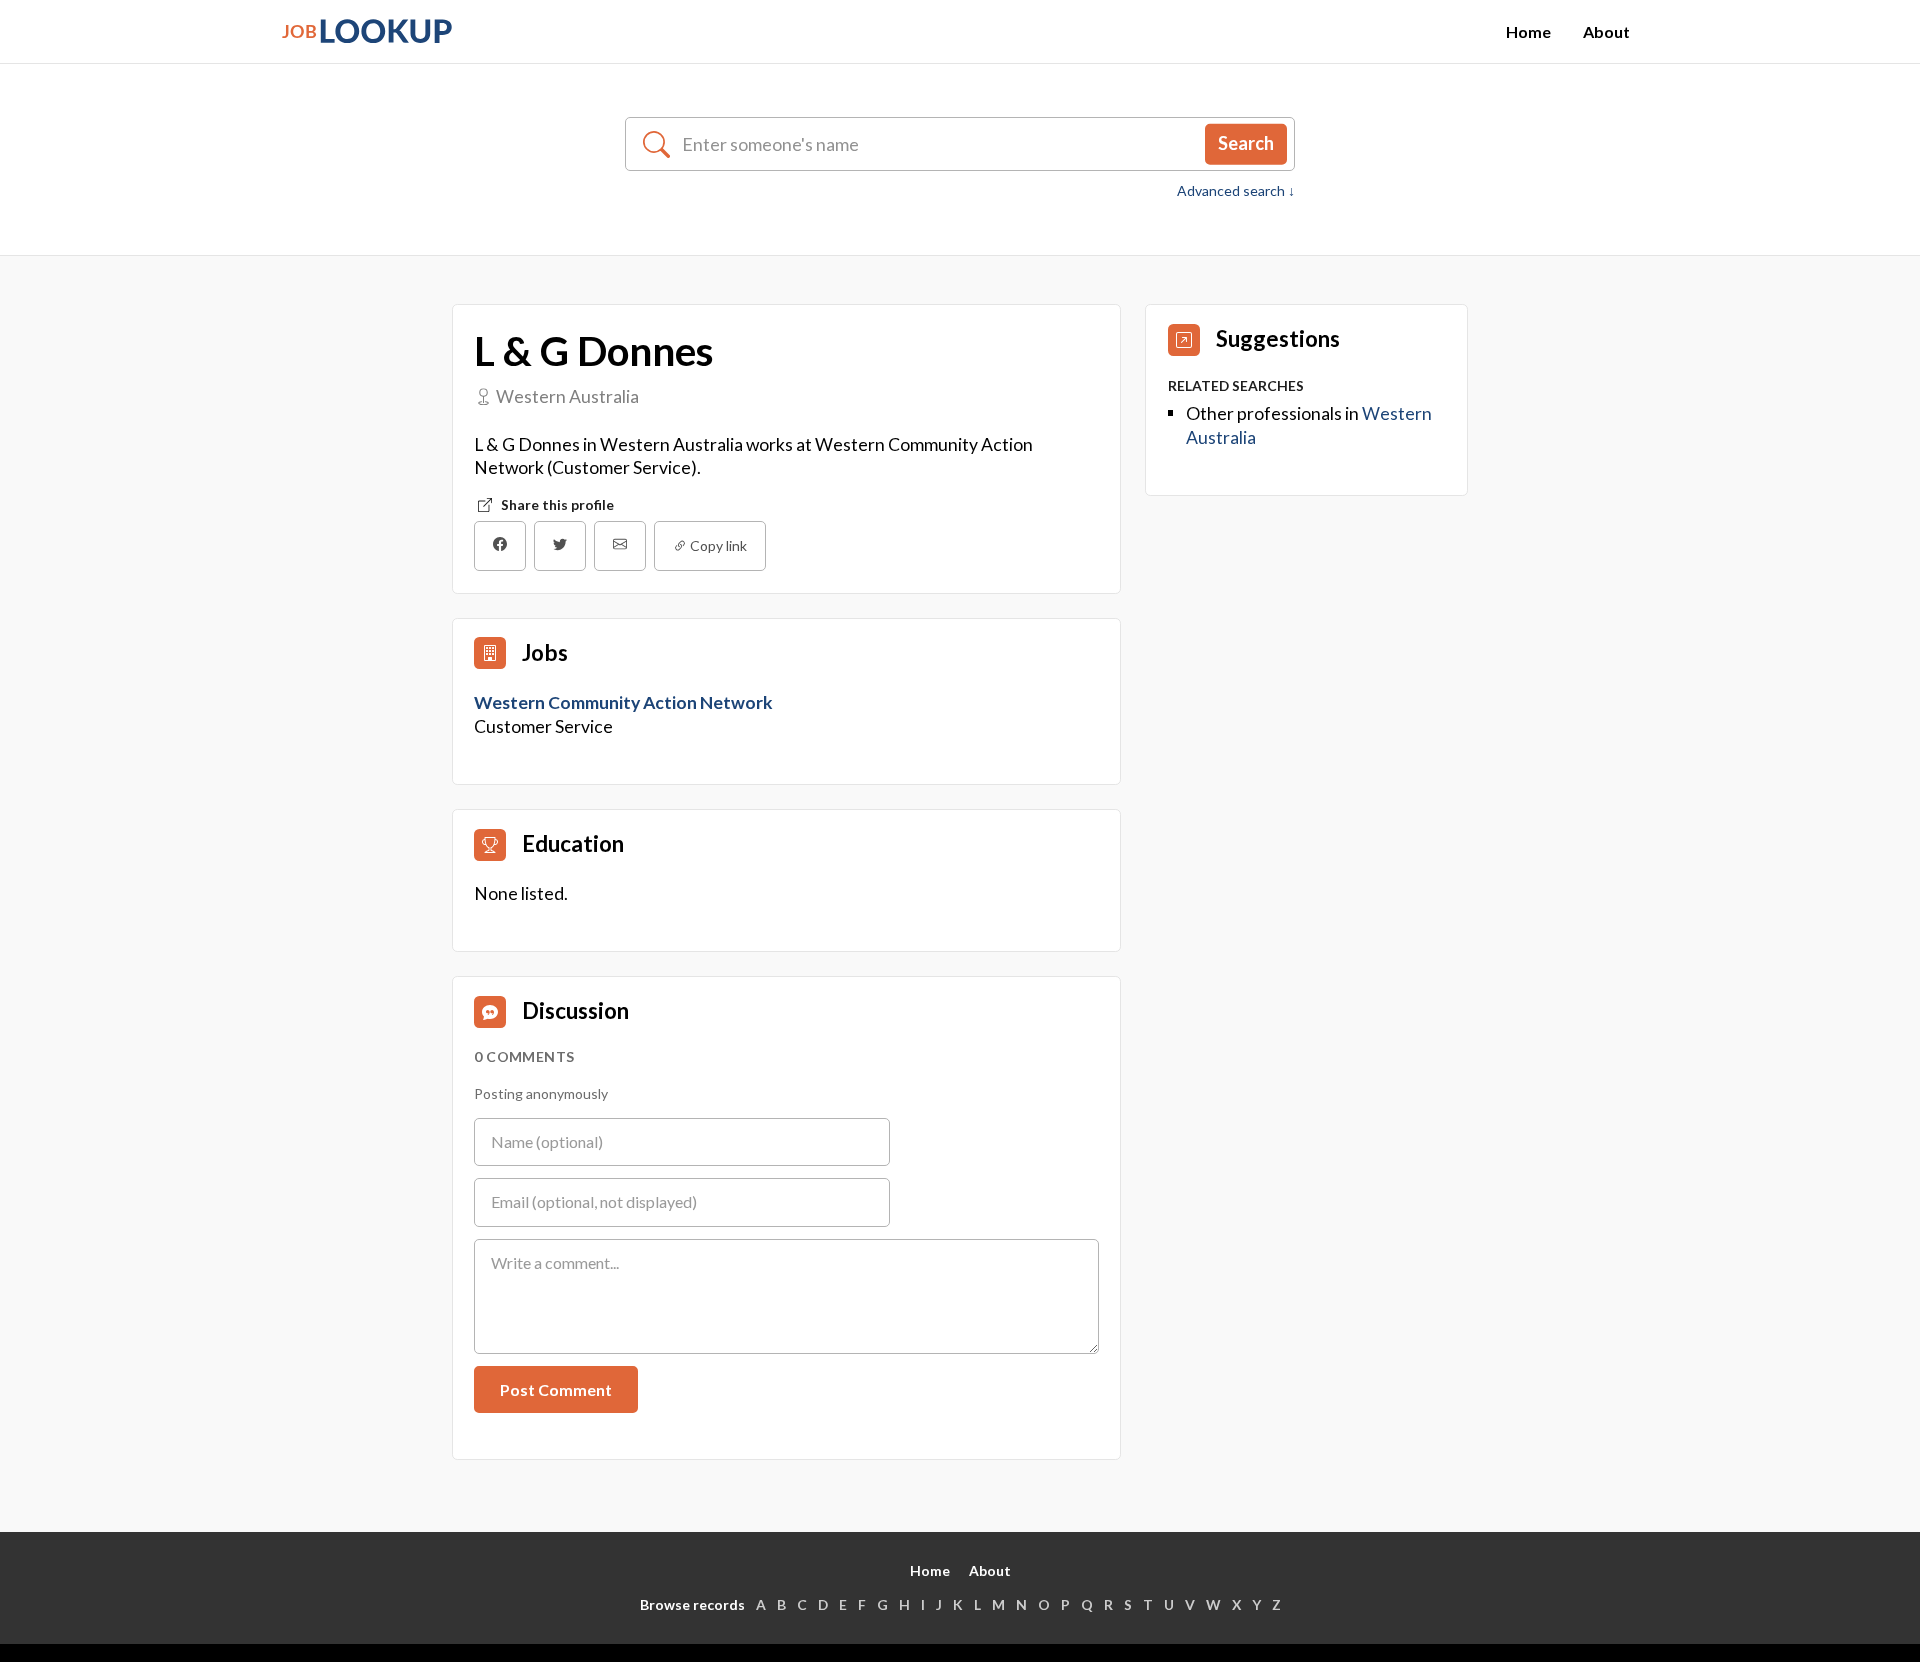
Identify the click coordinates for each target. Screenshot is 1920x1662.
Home (1528, 31)
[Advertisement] (1306, 651)
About (1606, 31)
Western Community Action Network (625, 702)
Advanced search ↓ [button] (1236, 191)
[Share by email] (620, 546)
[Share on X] (560, 546)
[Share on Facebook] (500, 546)
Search (1246, 143)
